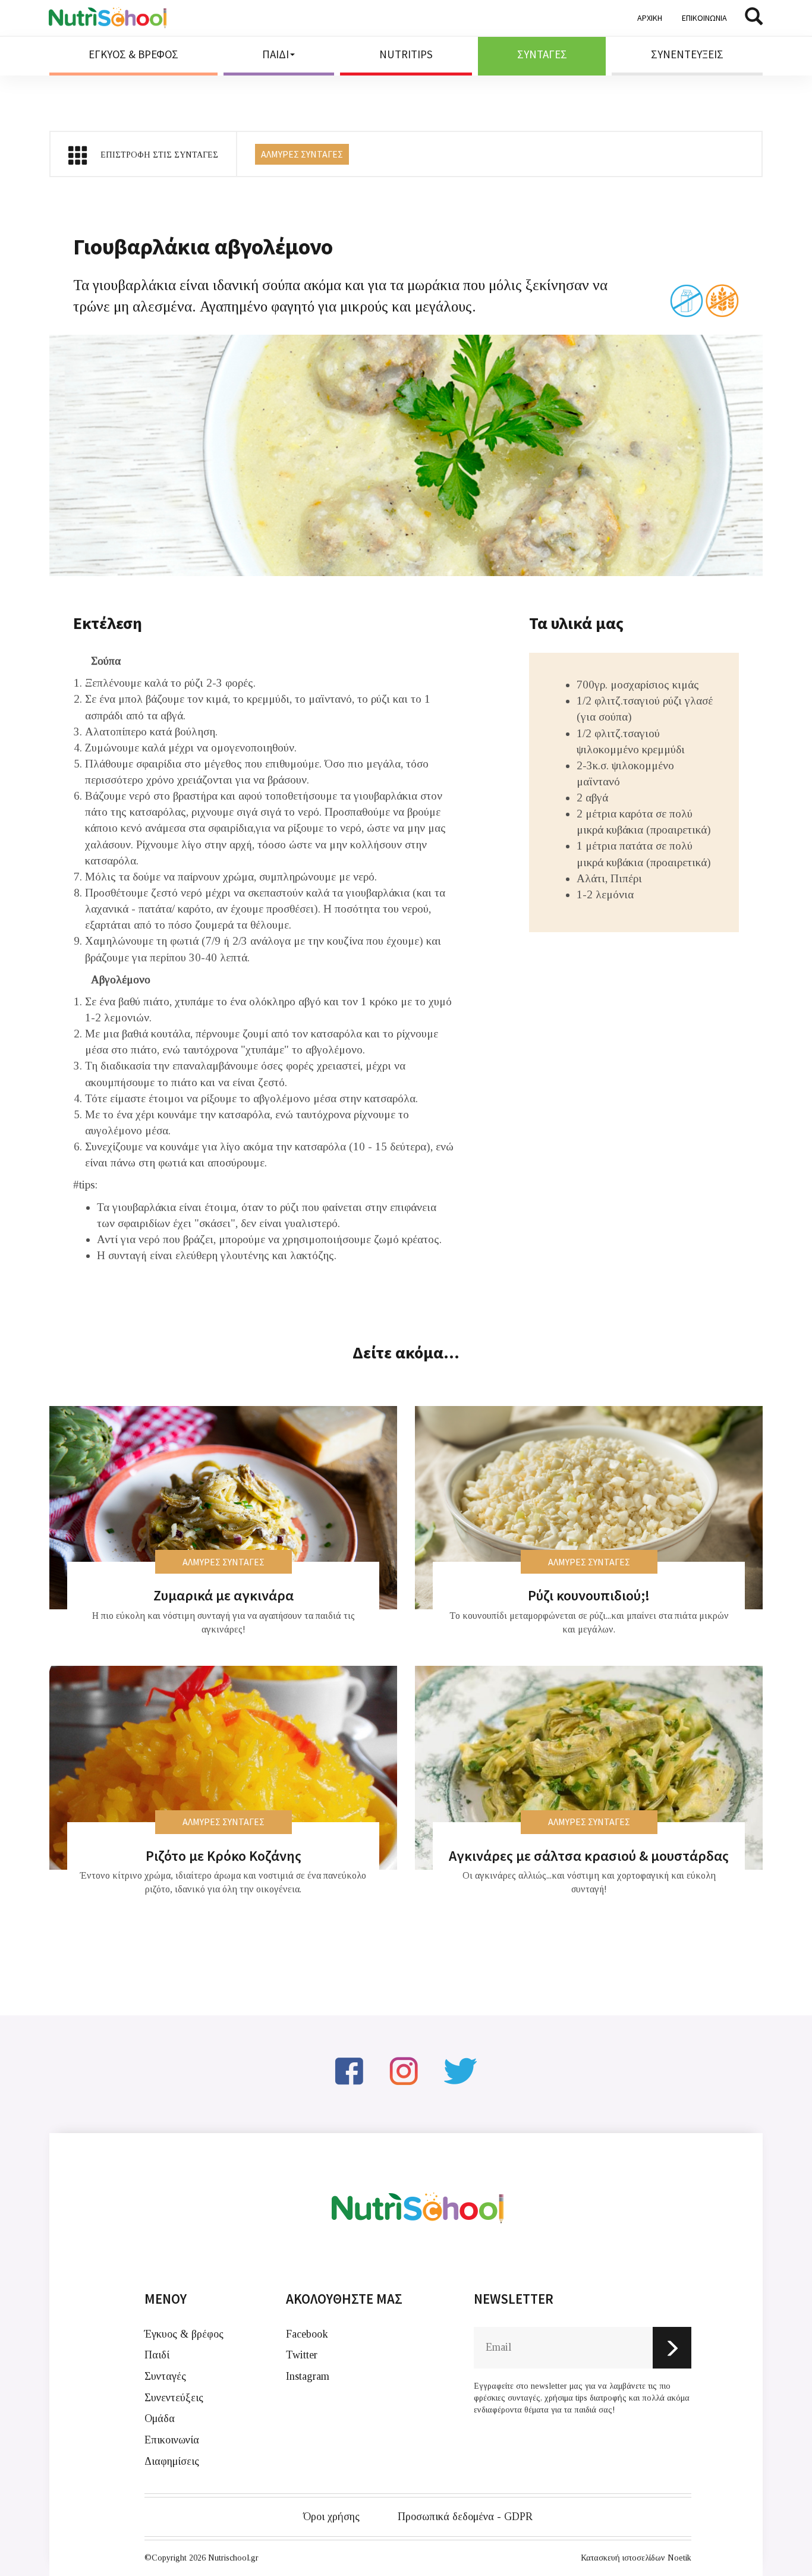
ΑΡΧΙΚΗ (650, 18)
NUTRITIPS (406, 54)
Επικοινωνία (172, 2440)
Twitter (302, 2355)
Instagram (308, 2376)
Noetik (679, 2558)
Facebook (307, 2334)
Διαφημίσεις (172, 2461)
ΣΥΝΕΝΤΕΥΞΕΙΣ (687, 54)
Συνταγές (165, 2376)
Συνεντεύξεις (174, 2398)
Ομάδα (160, 2418)
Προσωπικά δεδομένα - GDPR (465, 2517)
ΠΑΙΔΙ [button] (276, 54)
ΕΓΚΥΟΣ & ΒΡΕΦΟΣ (133, 54)
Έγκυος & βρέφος (184, 2334)
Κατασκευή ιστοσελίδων (623, 2558)
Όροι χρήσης (331, 2517)
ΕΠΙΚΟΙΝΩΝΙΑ (704, 18)
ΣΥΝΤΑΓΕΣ (542, 54)
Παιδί (157, 2355)
